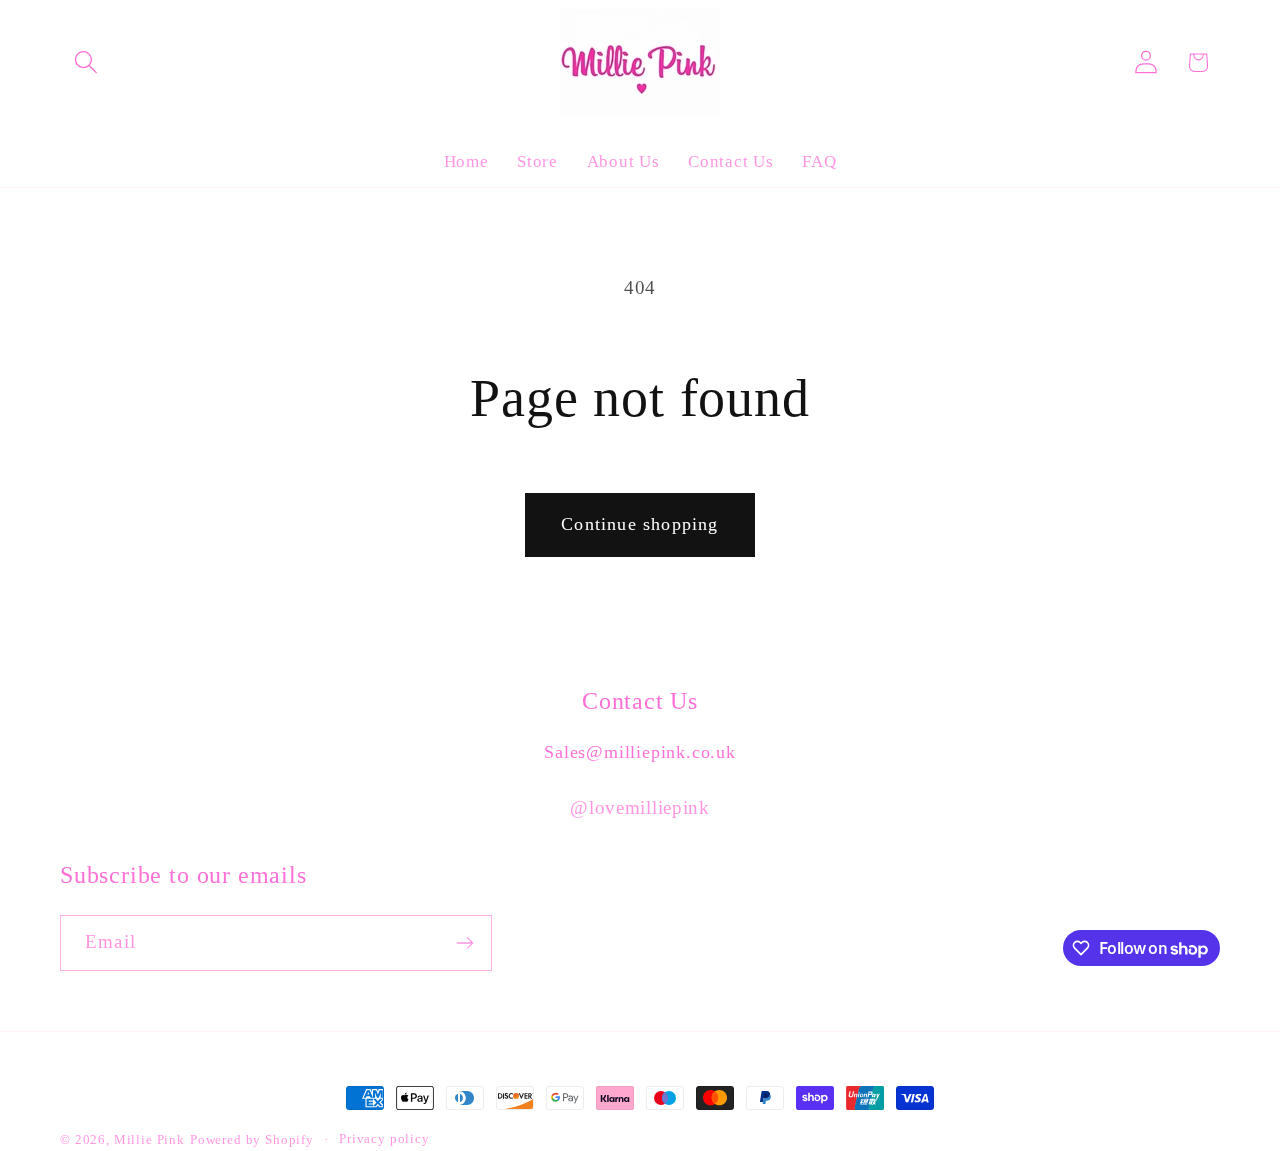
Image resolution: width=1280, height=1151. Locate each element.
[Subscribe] (464, 943)
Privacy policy (384, 1138)
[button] (86, 62)
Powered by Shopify (252, 1139)
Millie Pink (149, 1139)
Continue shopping (639, 524)
